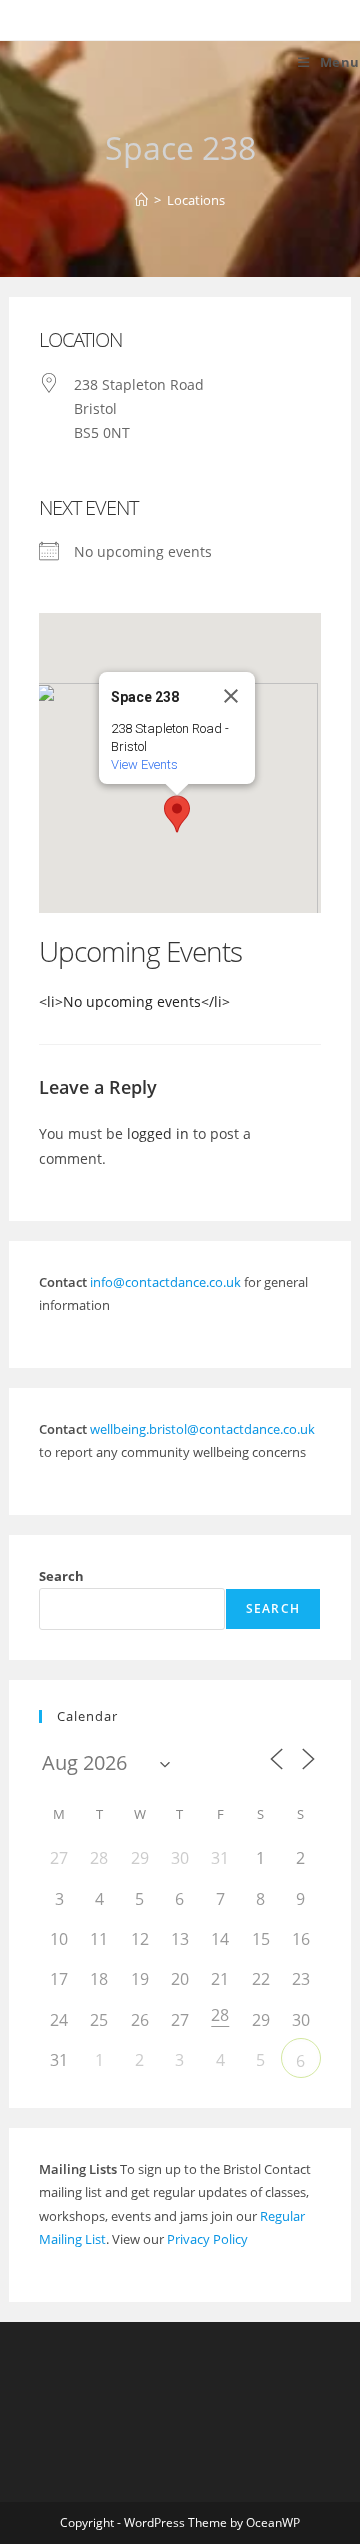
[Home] (141, 200)
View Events (144, 764)
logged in (158, 1133)
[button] (177, 814)
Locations (196, 200)
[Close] (231, 696)
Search (61, 1576)
